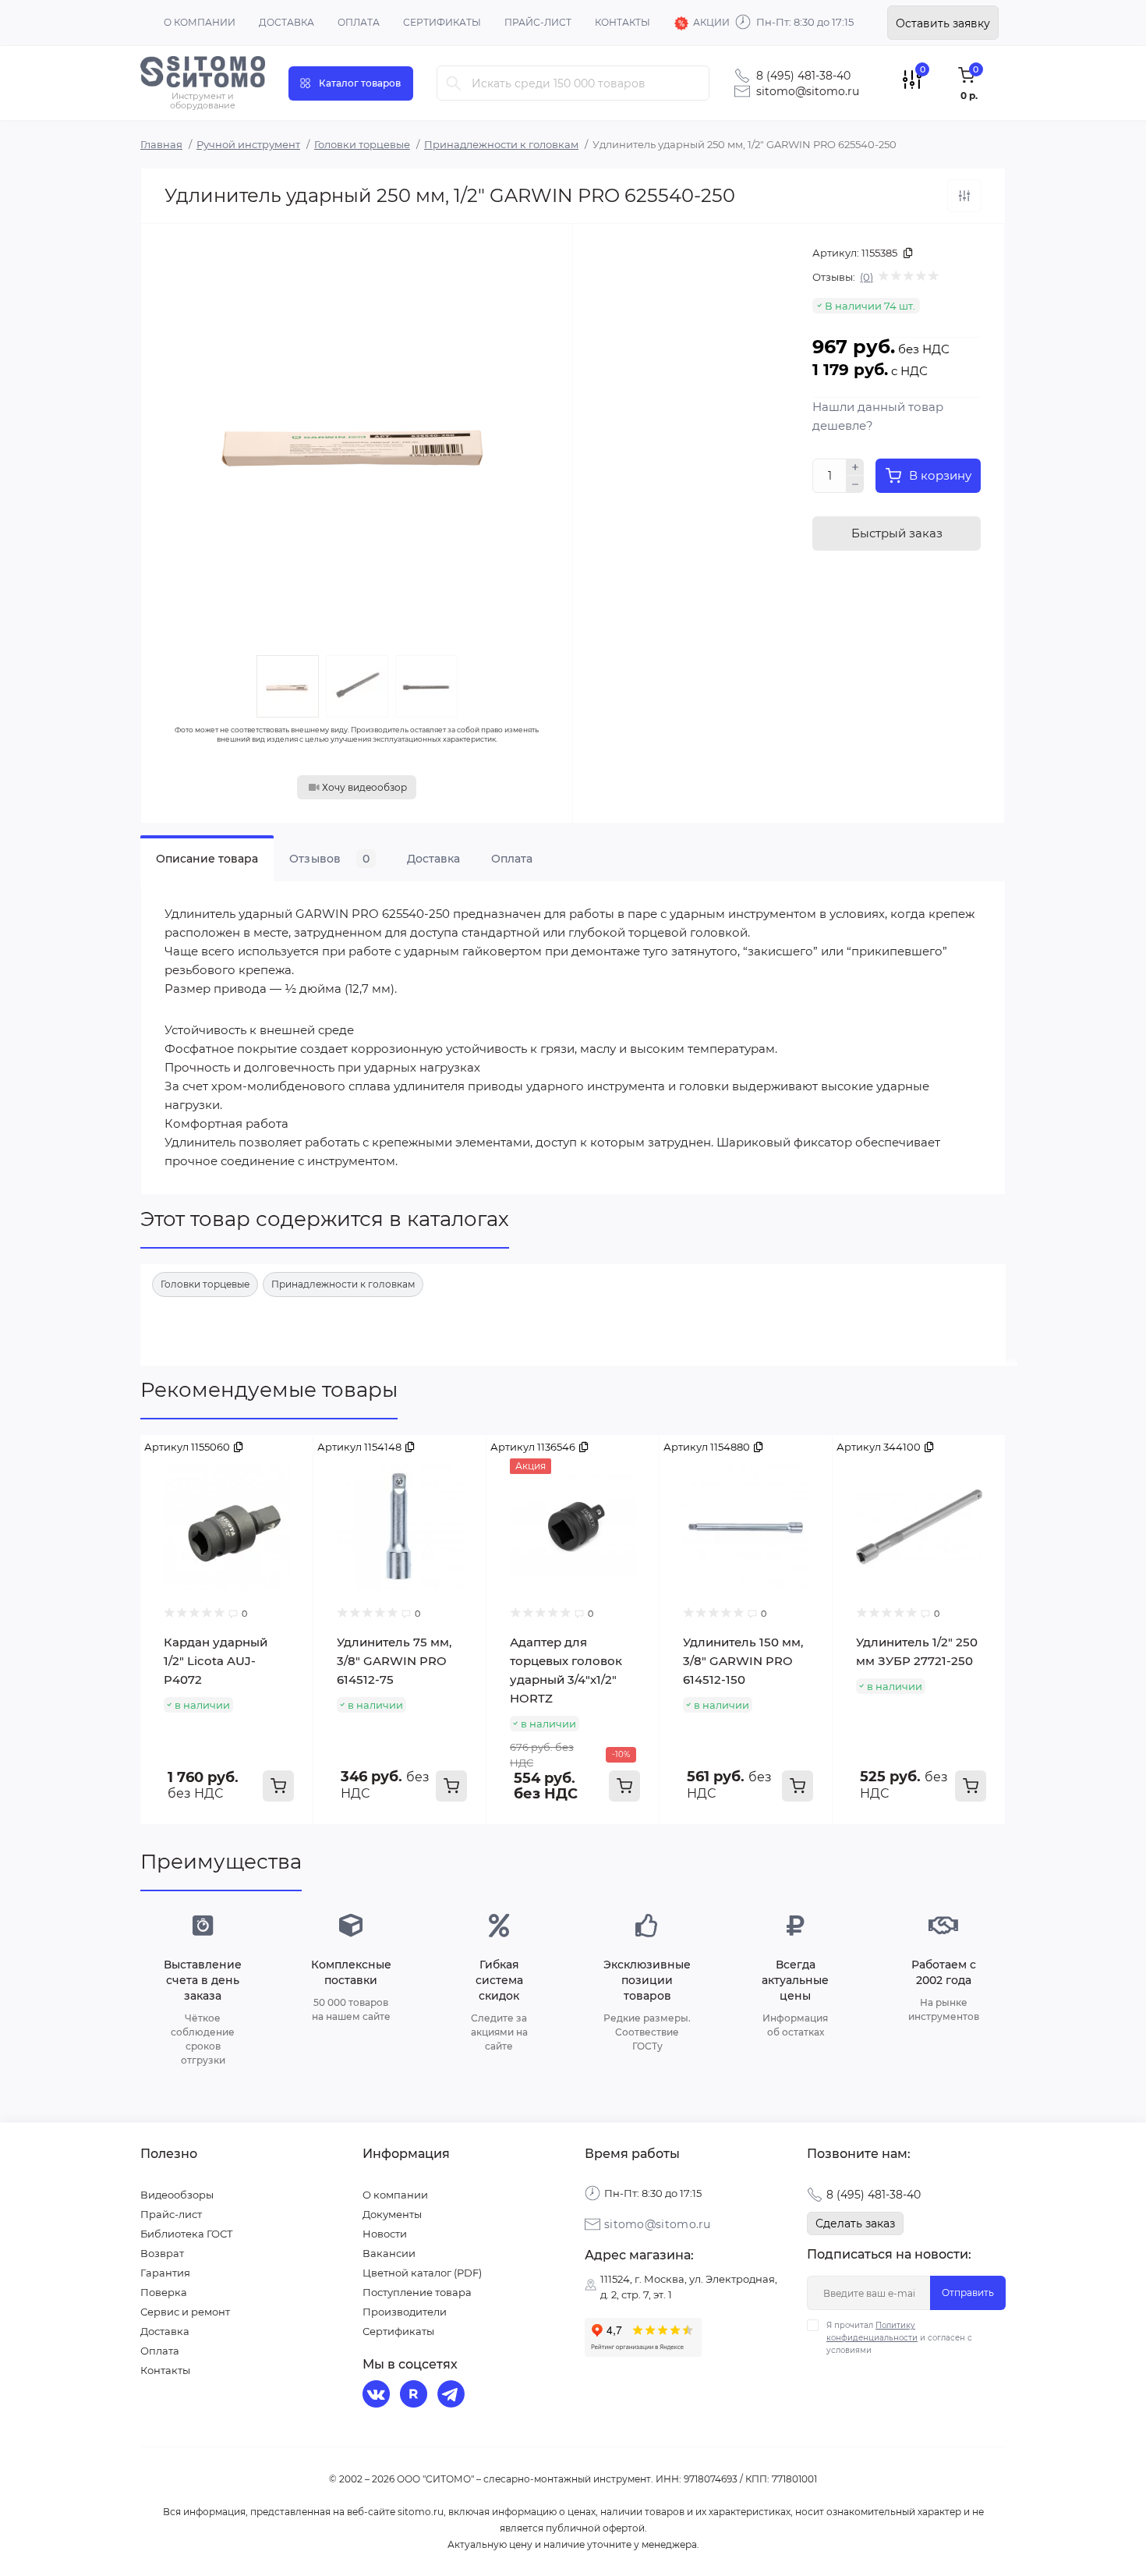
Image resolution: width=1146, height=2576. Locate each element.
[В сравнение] (964, 196)
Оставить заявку (943, 23)
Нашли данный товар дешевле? (878, 416)
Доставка (286, 22)
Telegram (453, 2396)
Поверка (164, 2292)
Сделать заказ (855, 2223)
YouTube (416, 2396)
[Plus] (855, 467)
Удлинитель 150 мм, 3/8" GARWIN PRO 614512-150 (743, 1661)
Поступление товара (417, 2292)
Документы (392, 2214)
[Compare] (290, 1458)
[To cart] (278, 1786)
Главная (161, 144)
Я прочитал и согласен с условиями (899, 2338)
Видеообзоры (177, 2195)
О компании (200, 22)
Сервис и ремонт (185, 2312)
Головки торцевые (362, 144)
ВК (378, 2396)
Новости (385, 2234)
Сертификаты (442, 22)
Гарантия (165, 2273)
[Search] (454, 83)
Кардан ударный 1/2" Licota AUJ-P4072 (216, 1661)
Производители (405, 2312)
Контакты (623, 22)
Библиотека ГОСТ (187, 2234)
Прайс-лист (538, 22)
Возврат (162, 2253)
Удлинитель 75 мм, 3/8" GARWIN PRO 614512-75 (394, 1661)
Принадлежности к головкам (501, 144)
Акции (711, 22)
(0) (867, 277)
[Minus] (855, 484)
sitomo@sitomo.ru (808, 91)
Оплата (359, 22)
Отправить (968, 2293)
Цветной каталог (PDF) (422, 2273)
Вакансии (389, 2253)
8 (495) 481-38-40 (803, 76)
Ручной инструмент (248, 144)
